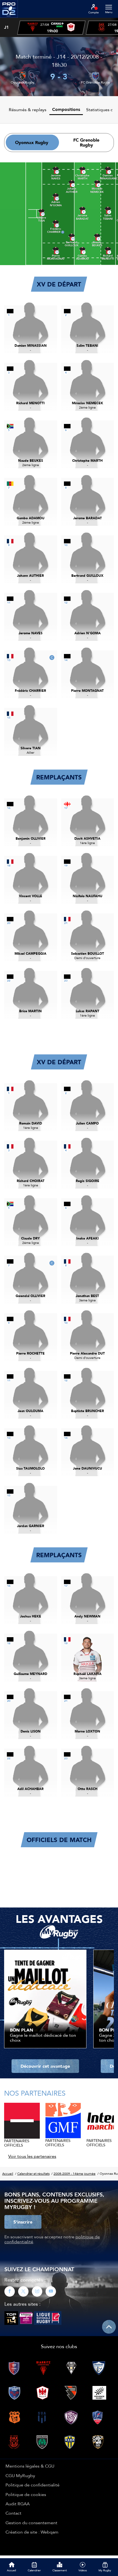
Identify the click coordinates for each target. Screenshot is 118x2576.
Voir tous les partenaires (32, 2156)
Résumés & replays (28, 110)
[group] (51, 28)
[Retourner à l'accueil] (9, 19)
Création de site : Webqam (32, 2532)
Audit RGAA (18, 2504)
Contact (13, 2513)
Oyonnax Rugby (23, 82)
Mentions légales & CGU (30, 2466)
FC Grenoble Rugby (95, 82)
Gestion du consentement (31, 2523)
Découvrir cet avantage (45, 2066)
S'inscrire (23, 2222)
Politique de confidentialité (33, 2485)
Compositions (66, 109)
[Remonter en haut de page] (109, 2327)
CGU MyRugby (20, 2475)
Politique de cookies (26, 2494)
